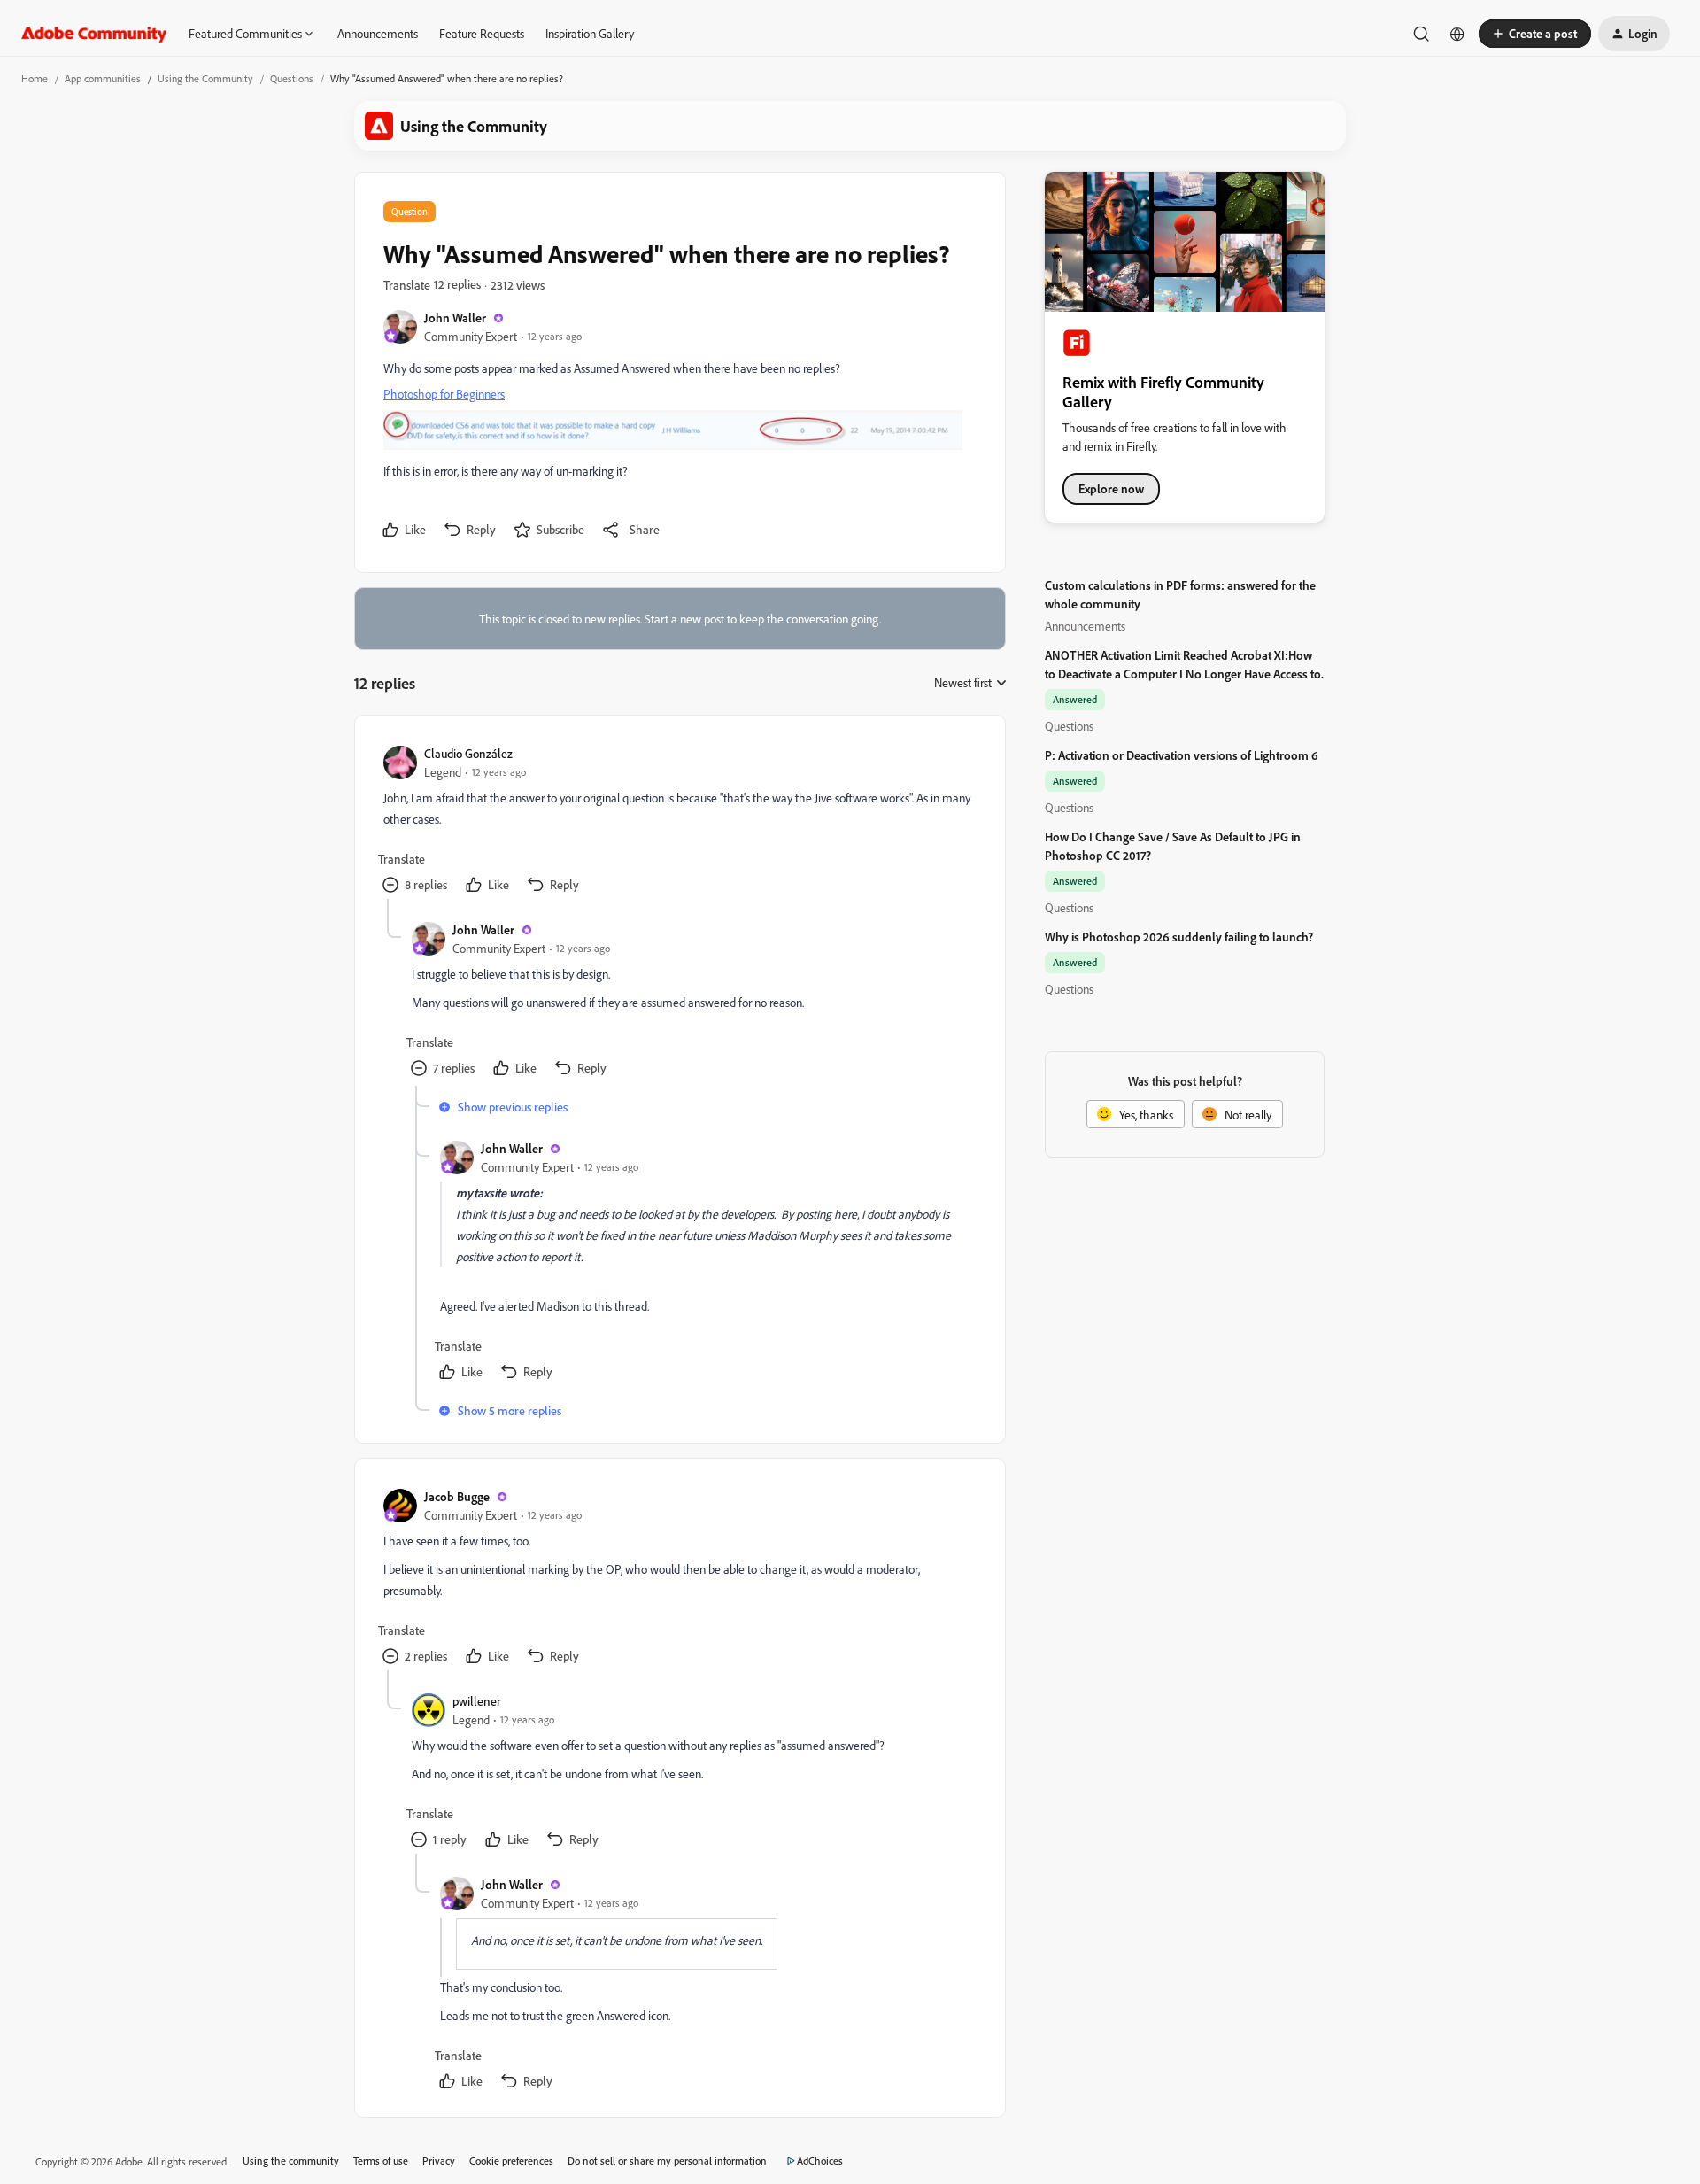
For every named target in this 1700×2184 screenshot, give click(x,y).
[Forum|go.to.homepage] (94, 34)
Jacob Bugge (457, 1496)
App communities (103, 78)
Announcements (378, 33)
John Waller (455, 318)
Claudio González (468, 753)
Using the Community (205, 78)
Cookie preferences (511, 2161)
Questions (292, 78)
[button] (1535, 34)
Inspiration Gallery (590, 33)
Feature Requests (482, 33)
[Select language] (1457, 34)
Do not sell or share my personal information (667, 2161)
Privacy (439, 2161)
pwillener (477, 1701)
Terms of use (381, 2161)
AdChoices (820, 2161)
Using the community (291, 2161)
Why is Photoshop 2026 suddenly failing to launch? (1179, 937)
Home (35, 78)
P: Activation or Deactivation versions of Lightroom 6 (1182, 755)
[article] (679, 821)
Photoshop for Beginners (444, 394)
